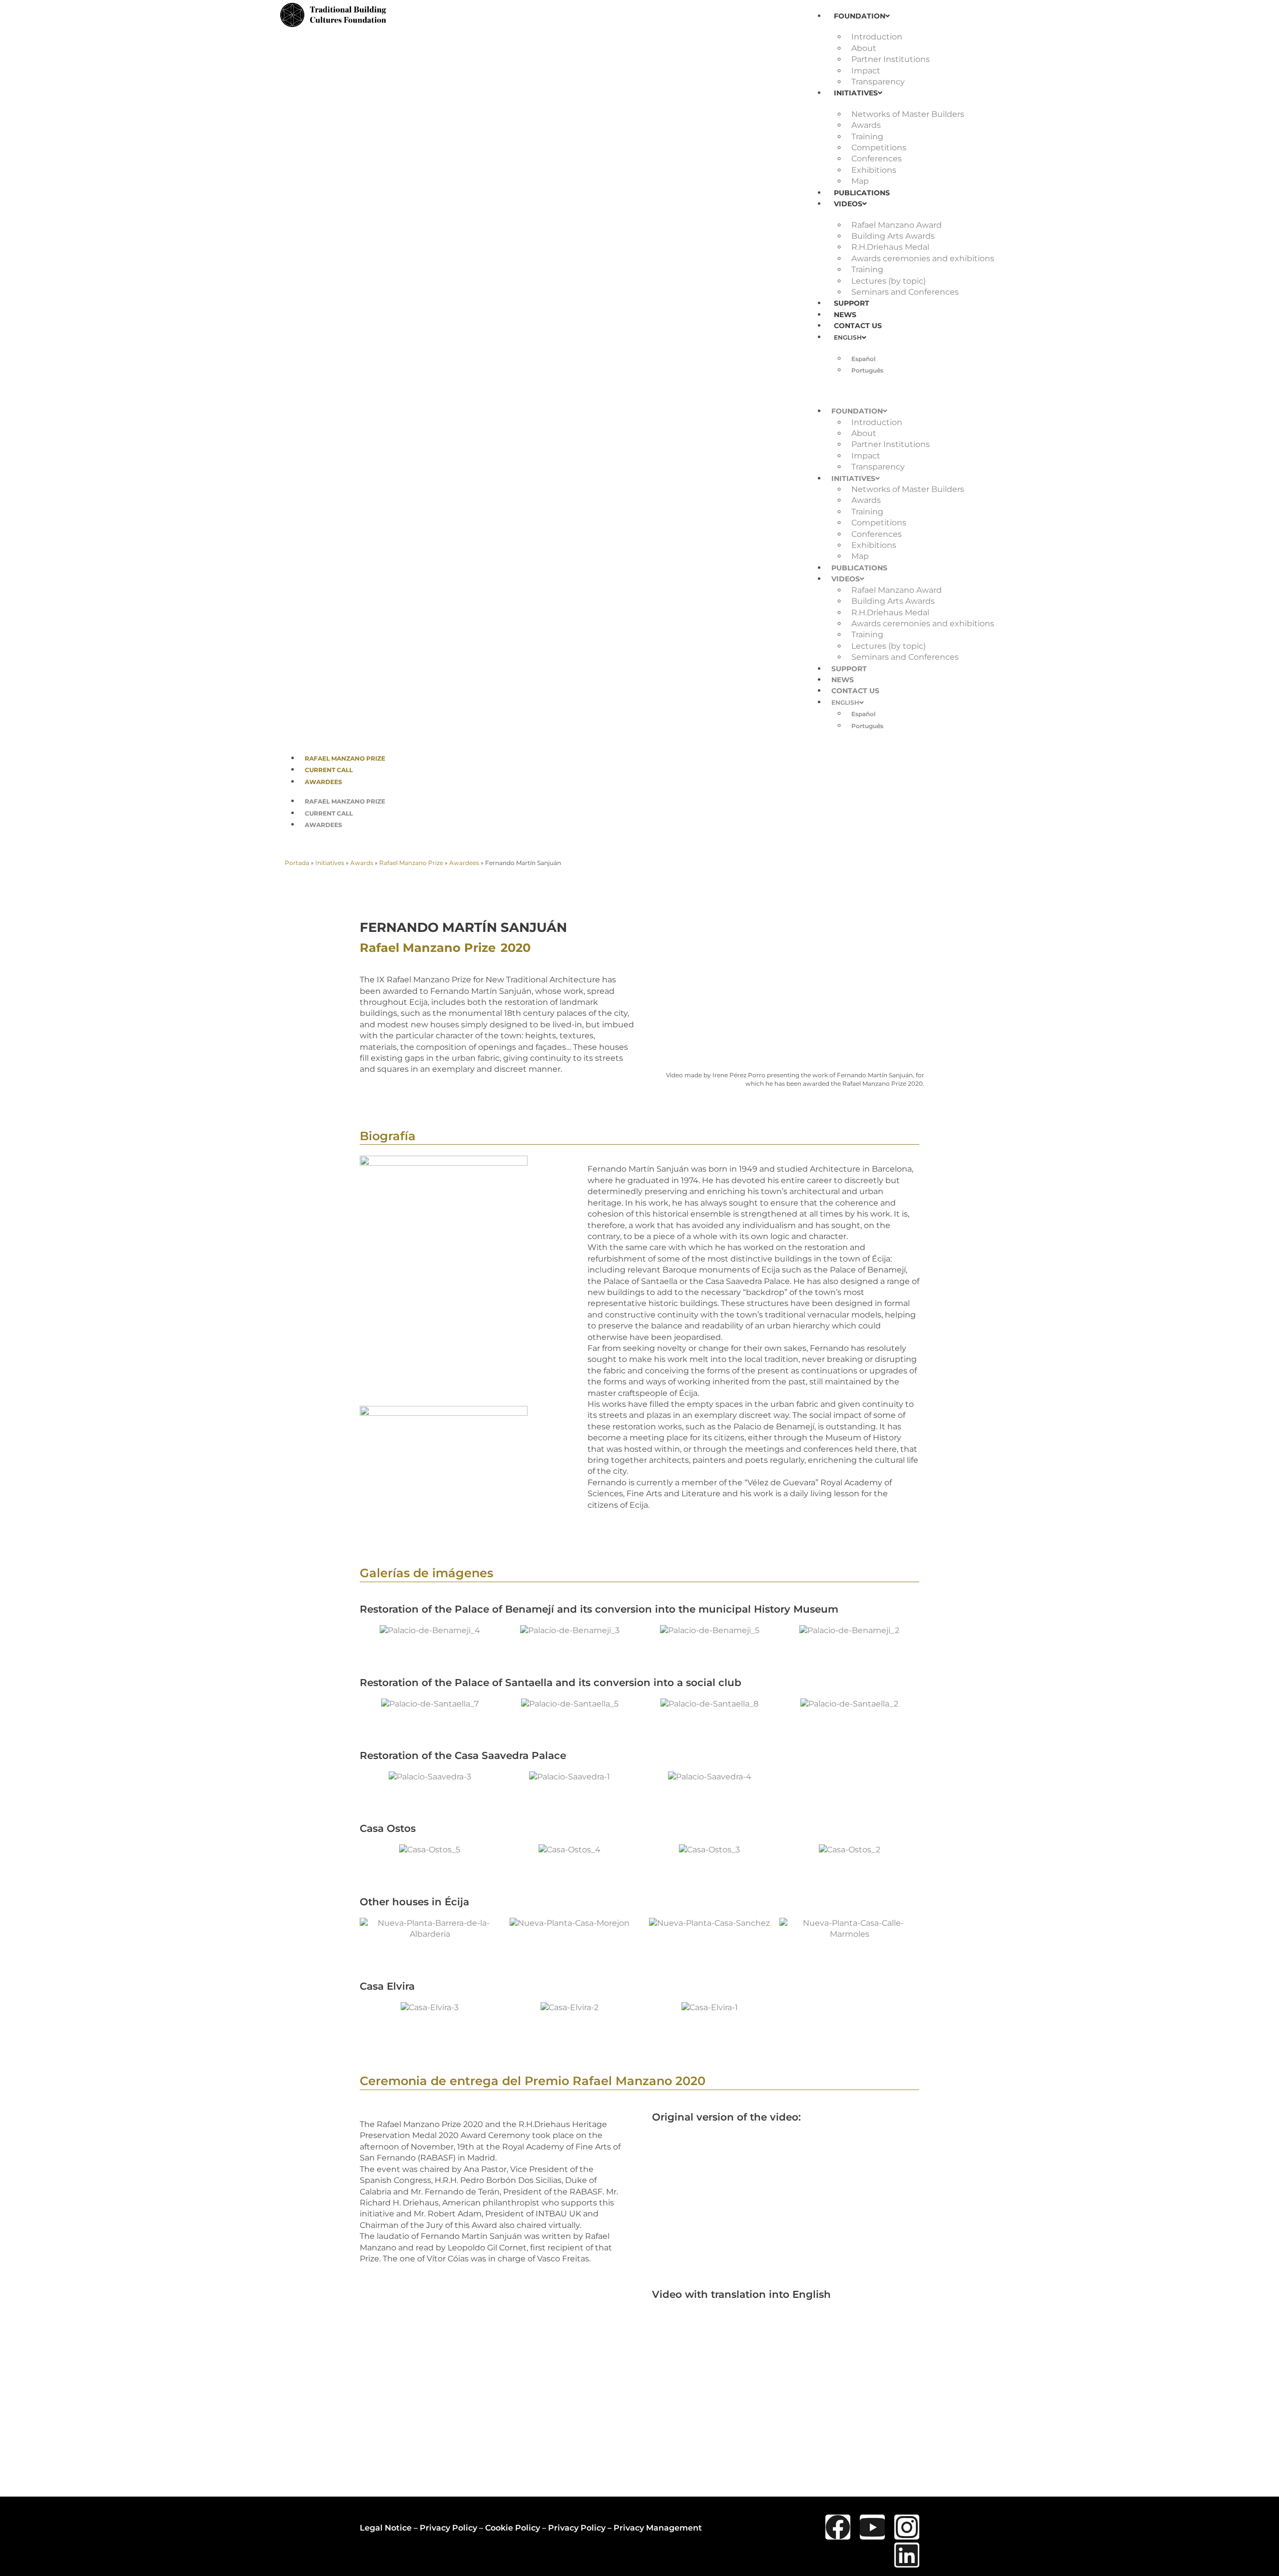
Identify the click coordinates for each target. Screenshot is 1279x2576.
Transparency (878, 82)
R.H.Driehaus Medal (890, 247)
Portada (297, 863)
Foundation (860, 16)
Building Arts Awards (893, 236)
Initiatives (856, 93)
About (864, 48)
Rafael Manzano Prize (345, 758)
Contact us (858, 326)
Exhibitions (874, 170)
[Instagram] (907, 2527)
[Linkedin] (907, 2555)
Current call (329, 770)
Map (860, 181)
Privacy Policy (448, 2528)
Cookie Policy (513, 2528)
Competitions (879, 148)
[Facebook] (838, 2527)
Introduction (877, 37)
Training (867, 137)
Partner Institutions (891, 59)
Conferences (877, 159)
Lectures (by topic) (889, 281)
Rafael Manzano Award (897, 225)
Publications (862, 193)
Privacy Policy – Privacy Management (625, 2528)
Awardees (323, 782)
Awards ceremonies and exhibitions (923, 258)
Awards (866, 125)
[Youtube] (872, 2527)
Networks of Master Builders (908, 114)
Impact (866, 71)
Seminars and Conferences (905, 292)
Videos (848, 204)
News (845, 315)
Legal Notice (386, 2528)
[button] (903, 390)
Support (852, 303)
